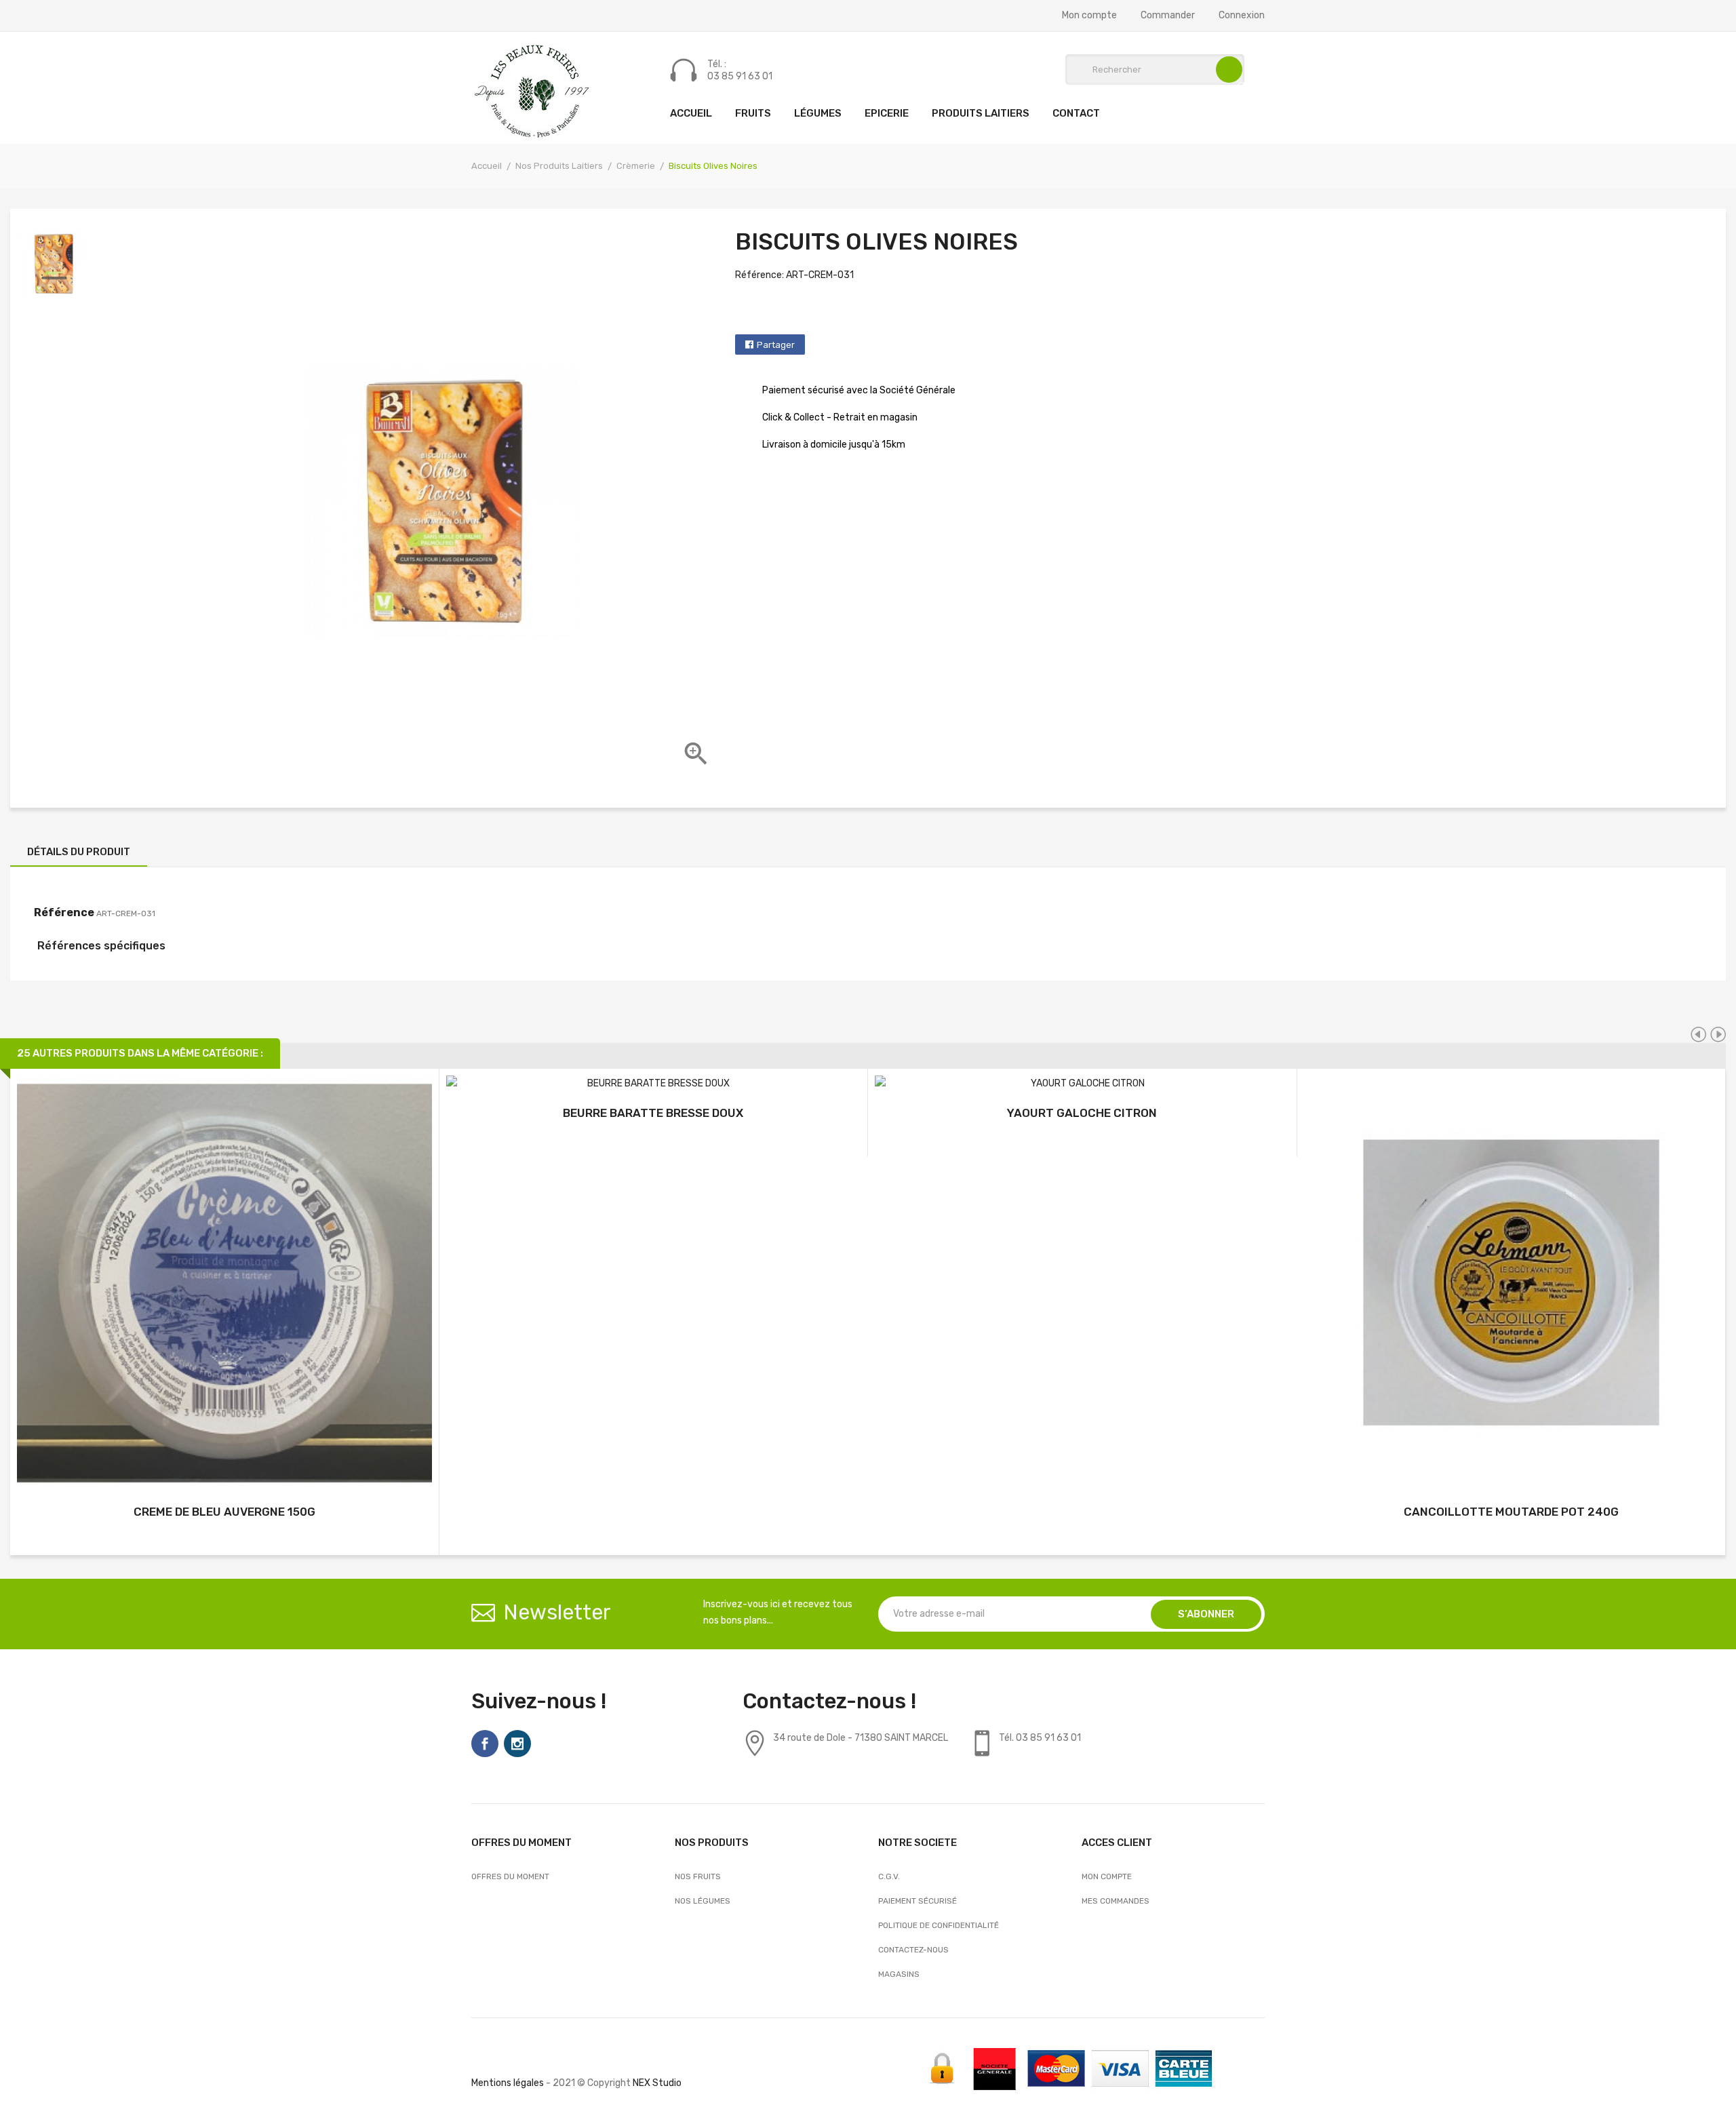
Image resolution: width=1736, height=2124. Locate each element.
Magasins (899, 1974)
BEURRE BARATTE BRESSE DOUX (653, 1113)
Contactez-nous (913, 1950)
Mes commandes (1116, 1901)
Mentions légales (508, 2083)
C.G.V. (889, 1876)
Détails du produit (79, 852)
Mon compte (1089, 16)
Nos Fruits (698, 1876)
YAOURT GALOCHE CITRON (1082, 1113)
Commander (1168, 16)
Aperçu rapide (224, 1285)
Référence (64, 912)
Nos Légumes (703, 1901)
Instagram (517, 1744)
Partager (776, 345)
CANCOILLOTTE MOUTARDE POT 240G (1511, 1512)
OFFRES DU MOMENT (510, 1876)
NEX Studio (657, 2083)
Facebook (485, 1744)
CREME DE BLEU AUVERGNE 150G (224, 1512)
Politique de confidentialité (939, 1925)
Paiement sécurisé (918, 1901)
